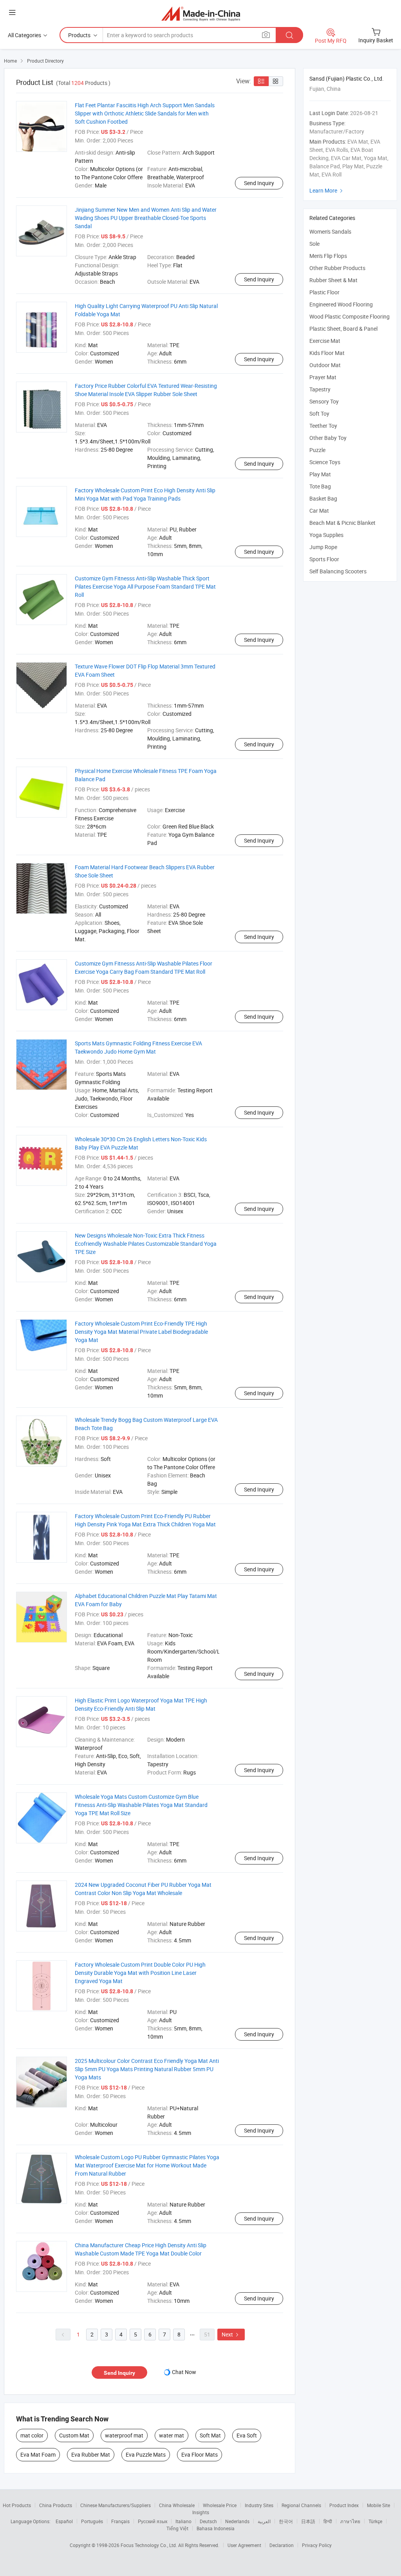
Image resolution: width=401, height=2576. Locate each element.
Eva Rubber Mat (91, 2454)
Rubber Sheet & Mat (333, 280)
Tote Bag (320, 486)
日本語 (308, 2521)
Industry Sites (259, 2505)
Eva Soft (247, 2435)
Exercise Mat (325, 341)
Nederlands (237, 2521)
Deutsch (208, 2521)
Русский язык (153, 2521)
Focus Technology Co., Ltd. (149, 2545)
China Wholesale (177, 2505)
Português (92, 2521)
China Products (56, 2505)
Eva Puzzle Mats (146, 2454)
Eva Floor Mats (200, 2454)
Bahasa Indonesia (216, 2528)
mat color (32, 2435)
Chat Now (184, 2372)
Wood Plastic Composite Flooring (350, 316)
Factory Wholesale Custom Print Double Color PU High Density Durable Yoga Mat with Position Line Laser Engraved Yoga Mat (140, 1973)
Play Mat (320, 474)
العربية (264, 2521)
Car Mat (319, 511)
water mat (172, 2435)
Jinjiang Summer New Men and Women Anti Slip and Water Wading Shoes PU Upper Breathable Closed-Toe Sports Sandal (146, 218)
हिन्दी (328, 2521)
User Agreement (244, 2545)
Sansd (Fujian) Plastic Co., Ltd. (347, 78)
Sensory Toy (324, 401)
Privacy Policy (317, 2545)
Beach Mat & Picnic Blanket (342, 523)
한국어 (286, 2521)
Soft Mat (210, 2435)
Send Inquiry (259, 183)
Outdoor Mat (325, 365)
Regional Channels (301, 2505)
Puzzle (317, 450)
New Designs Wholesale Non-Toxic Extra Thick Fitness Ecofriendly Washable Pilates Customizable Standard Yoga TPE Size (146, 1244)
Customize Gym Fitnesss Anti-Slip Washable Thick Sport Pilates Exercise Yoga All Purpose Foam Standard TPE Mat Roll (145, 586)
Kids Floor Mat (327, 353)
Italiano (183, 2521)
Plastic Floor (324, 292)
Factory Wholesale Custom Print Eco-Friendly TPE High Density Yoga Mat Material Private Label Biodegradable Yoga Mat (141, 1332)
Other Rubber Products (337, 268)
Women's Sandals (330, 231)
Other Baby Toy (328, 438)
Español (64, 2521)
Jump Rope (323, 547)
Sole (314, 244)
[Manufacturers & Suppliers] (201, 14)
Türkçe (375, 2521)
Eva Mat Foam (38, 2454)
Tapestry (320, 389)
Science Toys (325, 462)
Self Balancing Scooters (338, 571)
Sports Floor (324, 559)
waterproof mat (124, 2435)
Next (231, 2334)
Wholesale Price (220, 2505)
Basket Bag (323, 498)
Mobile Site (378, 2505)
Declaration (282, 2545)
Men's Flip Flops (328, 256)
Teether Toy (323, 426)
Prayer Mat (323, 377)
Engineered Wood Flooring (341, 304)
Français (120, 2521)
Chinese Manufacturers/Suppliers (116, 2505)
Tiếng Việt (177, 2528)
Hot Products (17, 2505)
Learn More (327, 190)
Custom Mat (74, 2435)
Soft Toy (319, 413)
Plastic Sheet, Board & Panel (343, 329)
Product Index (344, 2505)
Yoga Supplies (326, 535)
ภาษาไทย (350, 2521)
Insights (201, 2512)
